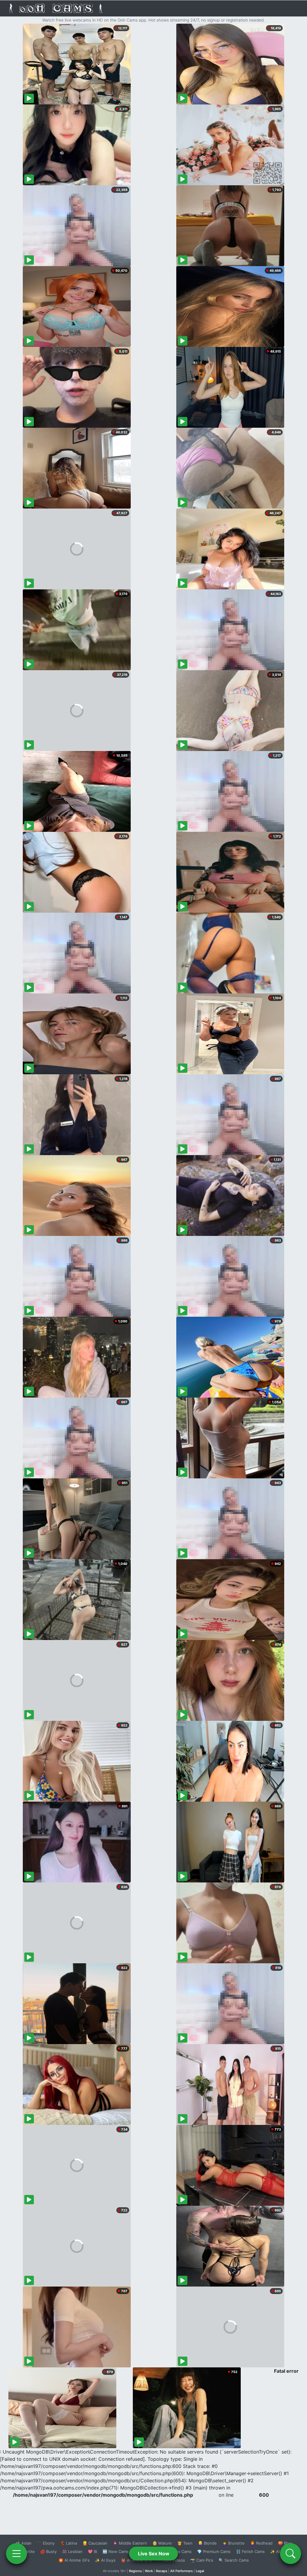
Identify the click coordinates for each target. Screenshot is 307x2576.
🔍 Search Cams (234, 2560)
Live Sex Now (154, 2554)
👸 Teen (185, 2543)
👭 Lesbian (72, 2551)
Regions (135, 2571)
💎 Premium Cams (214, 2551)
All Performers (182, 2571)
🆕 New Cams (116, 2551)
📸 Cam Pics (202, 2560)
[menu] (16, 2554)
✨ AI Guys (105, 2560)
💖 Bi (92, 2551)
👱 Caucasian (95, 2543)
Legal (200, 2571)
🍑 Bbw (285, 2543)
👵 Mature (162, 2543)
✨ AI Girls (280, 2551)
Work (149, 2571)
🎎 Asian (23, 2543)
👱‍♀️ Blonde (207, 2543)
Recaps (162, 2571)
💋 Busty (48, 2551)
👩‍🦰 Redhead (261, 2543)
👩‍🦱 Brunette (233, 2543)
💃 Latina (69, 2543)
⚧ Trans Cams (178, 2551)
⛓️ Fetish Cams (250, 2551)
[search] (291, 2554)
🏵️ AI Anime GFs (74, 2560)
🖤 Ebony (46, 2543)
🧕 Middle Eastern (130, 2543)
